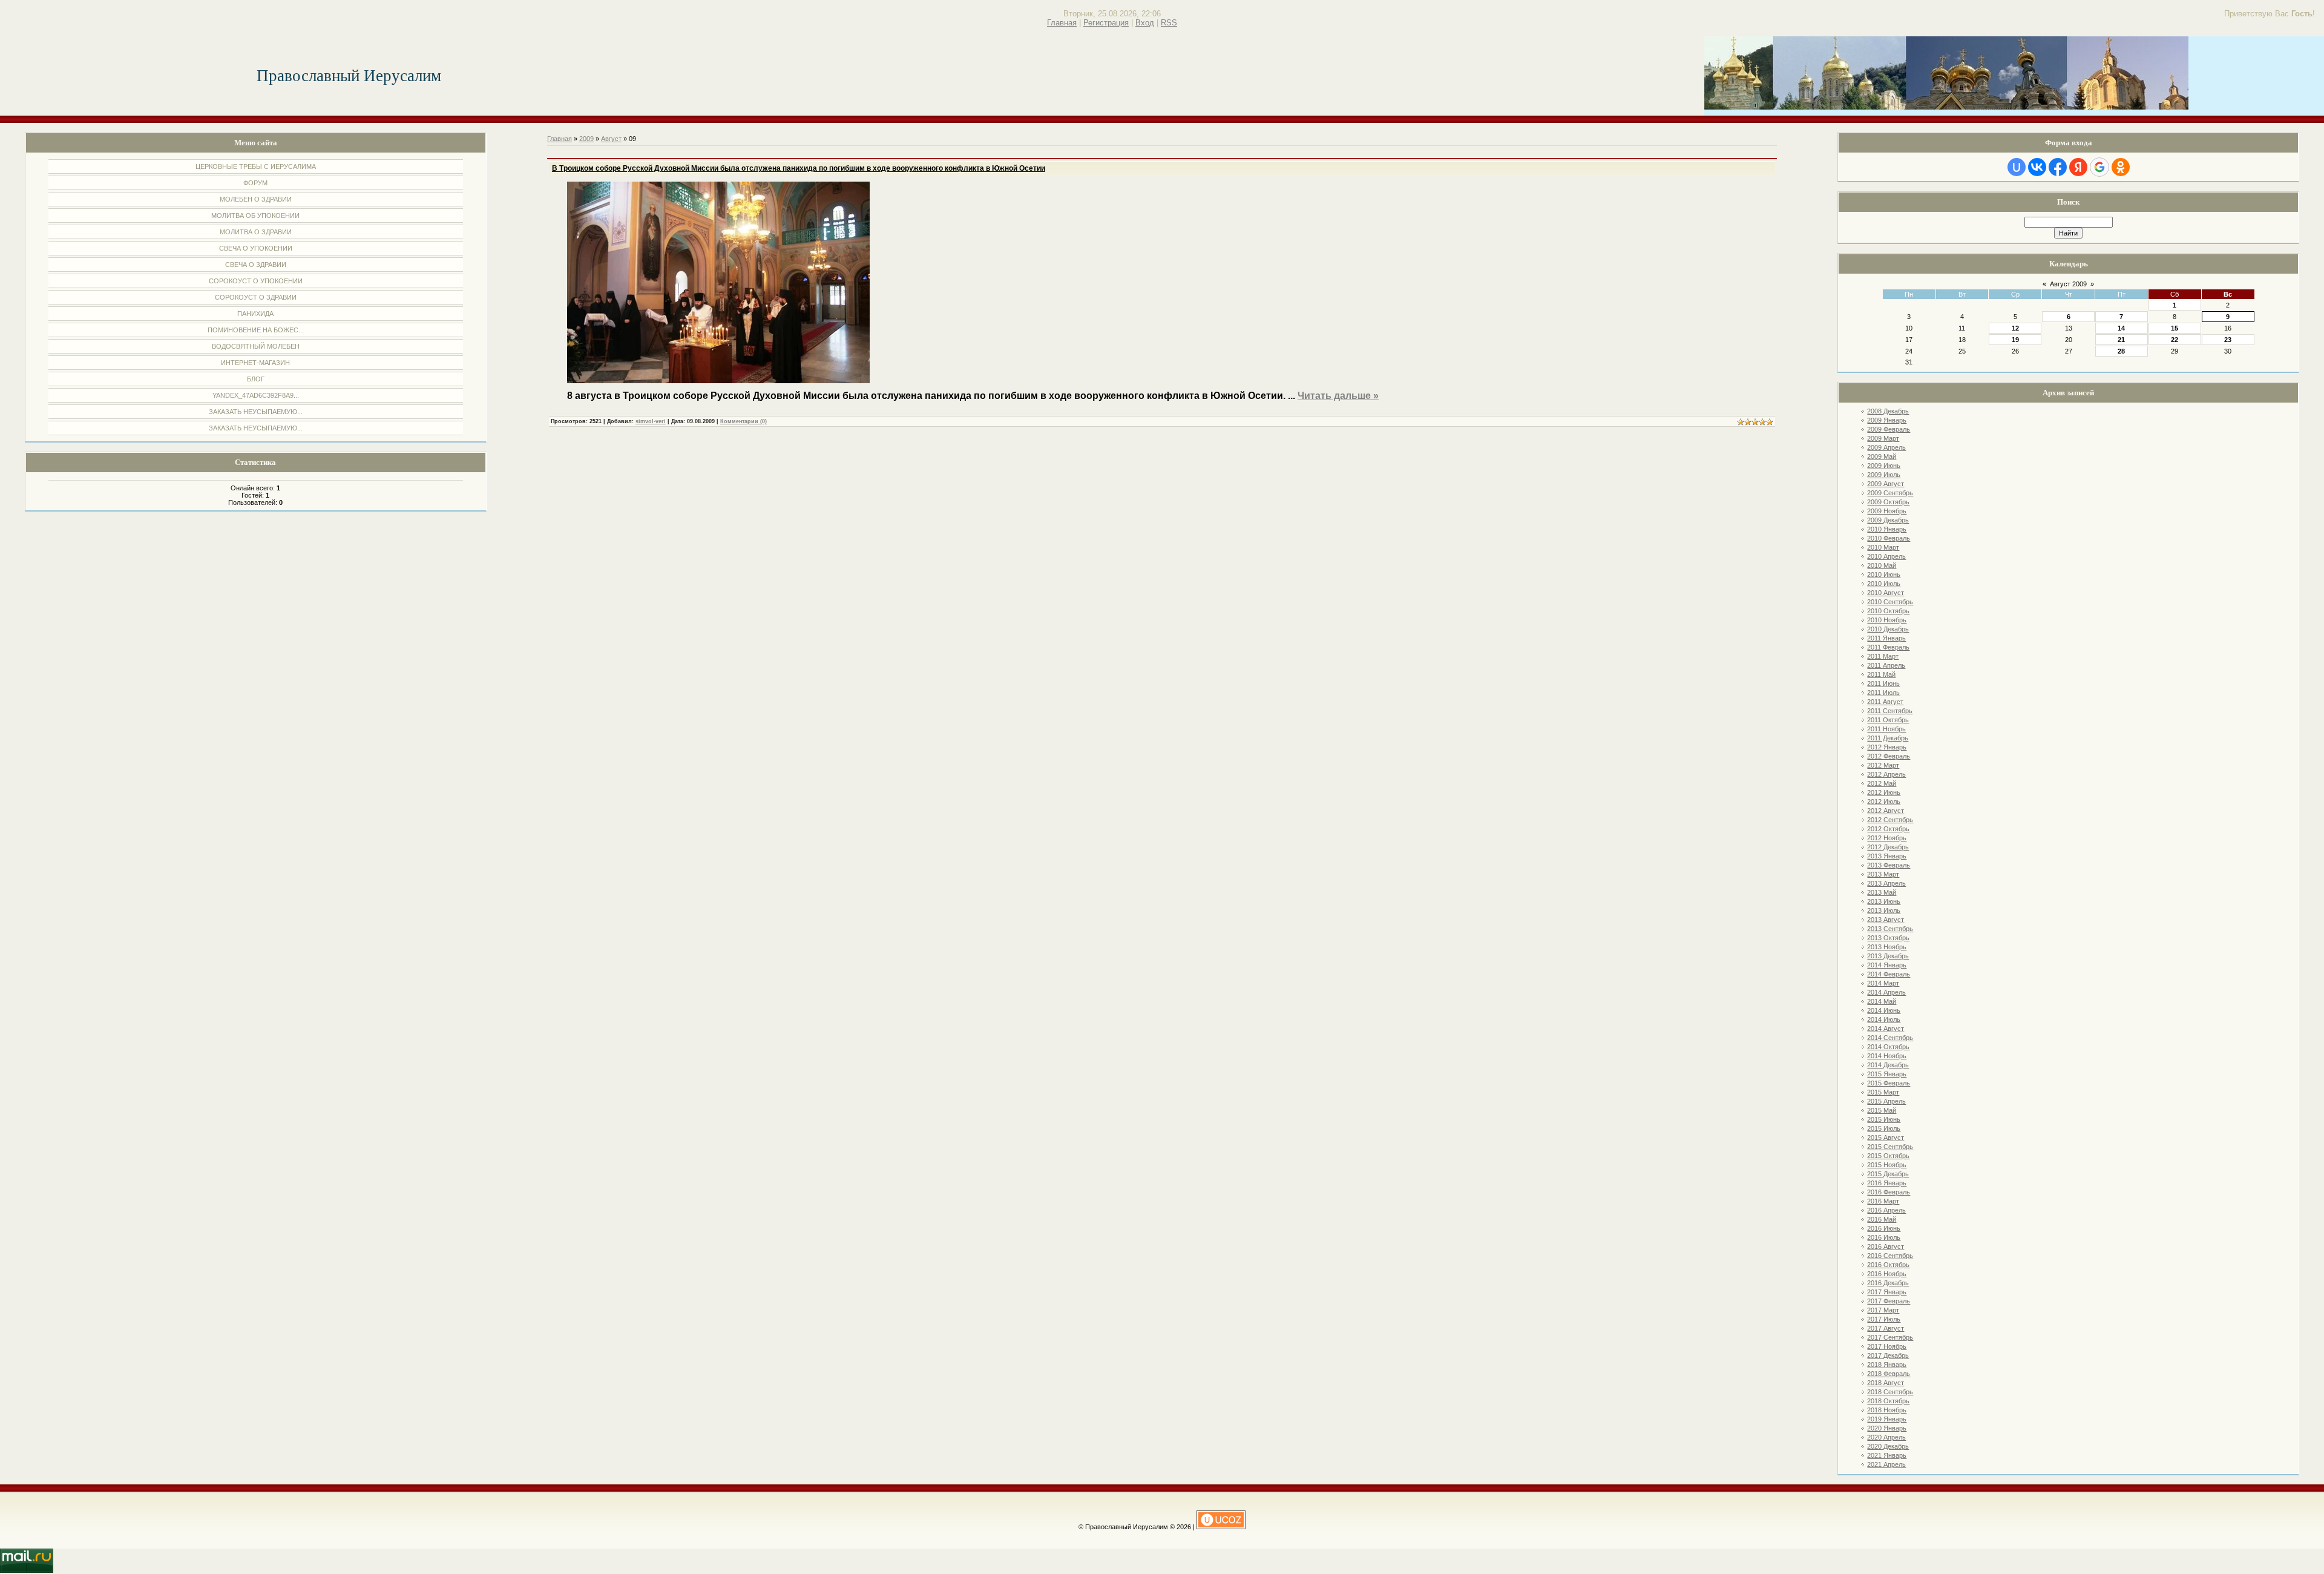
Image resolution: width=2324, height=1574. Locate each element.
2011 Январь (1886, 638)
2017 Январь (1887, 1292)
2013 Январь (1887, 856)
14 (2121, 328)
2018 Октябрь (1888, 1401)
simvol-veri (651, 421)
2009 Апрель (1886, 447)
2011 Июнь (1883, 683)
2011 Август (1885, 702)
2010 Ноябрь (1887, 620)
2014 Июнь (1884, 1010)
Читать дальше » (1338, 396)
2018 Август (1886, 1383)
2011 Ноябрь (1886, 729)
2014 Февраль (1889, 974)
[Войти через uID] (2017, 167)
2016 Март (1883, 1201)
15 (2175, 328)
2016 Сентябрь (1890, 1256)
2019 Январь (1887, 1419)
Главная (1062, 23)
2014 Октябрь (1888, 1047)
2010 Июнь (1884, 575)
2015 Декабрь (1888, 1174)
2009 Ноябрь (1887, 511)
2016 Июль (1884, 1237)
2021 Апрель (1886, 1464)
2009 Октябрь (1888, 502)
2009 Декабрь (1888, 520)
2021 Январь (1887, 1455)
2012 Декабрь (1888, 847)
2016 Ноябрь (1887, 1274)
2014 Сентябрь (1890, 1038)
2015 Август (1886, 1138)
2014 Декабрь (1888, 1065)
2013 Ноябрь (1887, 947)
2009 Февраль (1889, 429)
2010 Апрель (1886, 556)
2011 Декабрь (1888, 738)
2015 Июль (1884, 1128)
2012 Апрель (1886, 774)
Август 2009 (2068, 284)
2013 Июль (1884, 910)
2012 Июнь (1884, 792)
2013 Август (1886, 920)
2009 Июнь (1884, 466)
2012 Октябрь (1888, 829)
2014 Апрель (1886, 992)
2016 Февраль (1889, 1192)
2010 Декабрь (1888, 629)
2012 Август (1886, 811)
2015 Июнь (1884, 1119)
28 (2121, 351)
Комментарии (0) (743, 421)
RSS (1169, 23)
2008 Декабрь (1888, 411)
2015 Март (1883, 1092)
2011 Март (1883, 656)
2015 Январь (1887, 1074)
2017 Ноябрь (1887, 1346)
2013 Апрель (1886, 883)
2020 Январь (1887, 1428)
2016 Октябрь (1888, 1265)
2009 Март (1883, 438)
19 (2015, 340)
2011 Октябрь (1888, 720)
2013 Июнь (1884, 901)
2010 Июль (1884, 584)
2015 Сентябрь (1890, 1147)
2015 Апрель (1886, 1101)
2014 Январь (1887, 965)
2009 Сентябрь (1890, 493)
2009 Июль (1884, 475)
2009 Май (1882, 456)
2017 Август (1886, 1328)
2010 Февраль (1889, 538)
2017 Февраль (1889, 1301)
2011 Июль (1883, 693)
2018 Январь (1887, 1365)
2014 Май (1882, 1001)
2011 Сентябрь (1890, 711)
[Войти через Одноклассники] (2121, 167)
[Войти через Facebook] (2058, 167)
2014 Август (1886, 1029)
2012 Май (1882, 783)
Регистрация (1106, 23)
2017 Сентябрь (1890, 1337)
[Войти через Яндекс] (2078, 167)
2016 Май (1882, 1219)
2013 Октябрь (1888, 938)
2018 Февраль (1889, 1374)
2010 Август (1886, 593)
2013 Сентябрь (1890, 929)
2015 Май (1882, 1110)
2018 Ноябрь (1887, 1410)
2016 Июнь (1884, 1228)
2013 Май (1882, 892)
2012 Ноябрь (1887, 838)
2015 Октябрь (1888, 1156)
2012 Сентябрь (1890, 820)
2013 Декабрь (1888, 956)
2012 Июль (1884, 802)
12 (2015, 328)
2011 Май (1881, 674)
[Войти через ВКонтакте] (2037, 167)
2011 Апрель (1886, 665)
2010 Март (1883, 547)
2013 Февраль (1889, 865)
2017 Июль (1884, 1319)
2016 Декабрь (1888, 1283)
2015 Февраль (1889, 1083)
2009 (586, 139)
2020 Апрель (1886, 1437)
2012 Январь (1887, 747)
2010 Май (1882, 565)
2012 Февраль (1889, 756)
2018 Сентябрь (1890, 1392)
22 (2175, 340)
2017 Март (1883, 1310)
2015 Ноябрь (1887, 1165)
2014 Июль (1884, 1019)
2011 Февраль (1888, 647)
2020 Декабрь (1888, 1446)
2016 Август (1886, 1246)
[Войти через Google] (2099, 167)
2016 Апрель (1886, 1210)
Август (611, 139)
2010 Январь (1887, 529)
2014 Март (1883, 983)
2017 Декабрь (1888, 1355)
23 (2228, 340)
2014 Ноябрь (1887, 1056)
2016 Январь (1887, 1183)
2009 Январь (1887, 420)
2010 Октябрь (1888, 611)
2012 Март (1883, 765)
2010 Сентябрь (1890, 602)
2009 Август (1886, 484)
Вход (1145, 23)
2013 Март (1883, 874)
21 (2121, 340)
